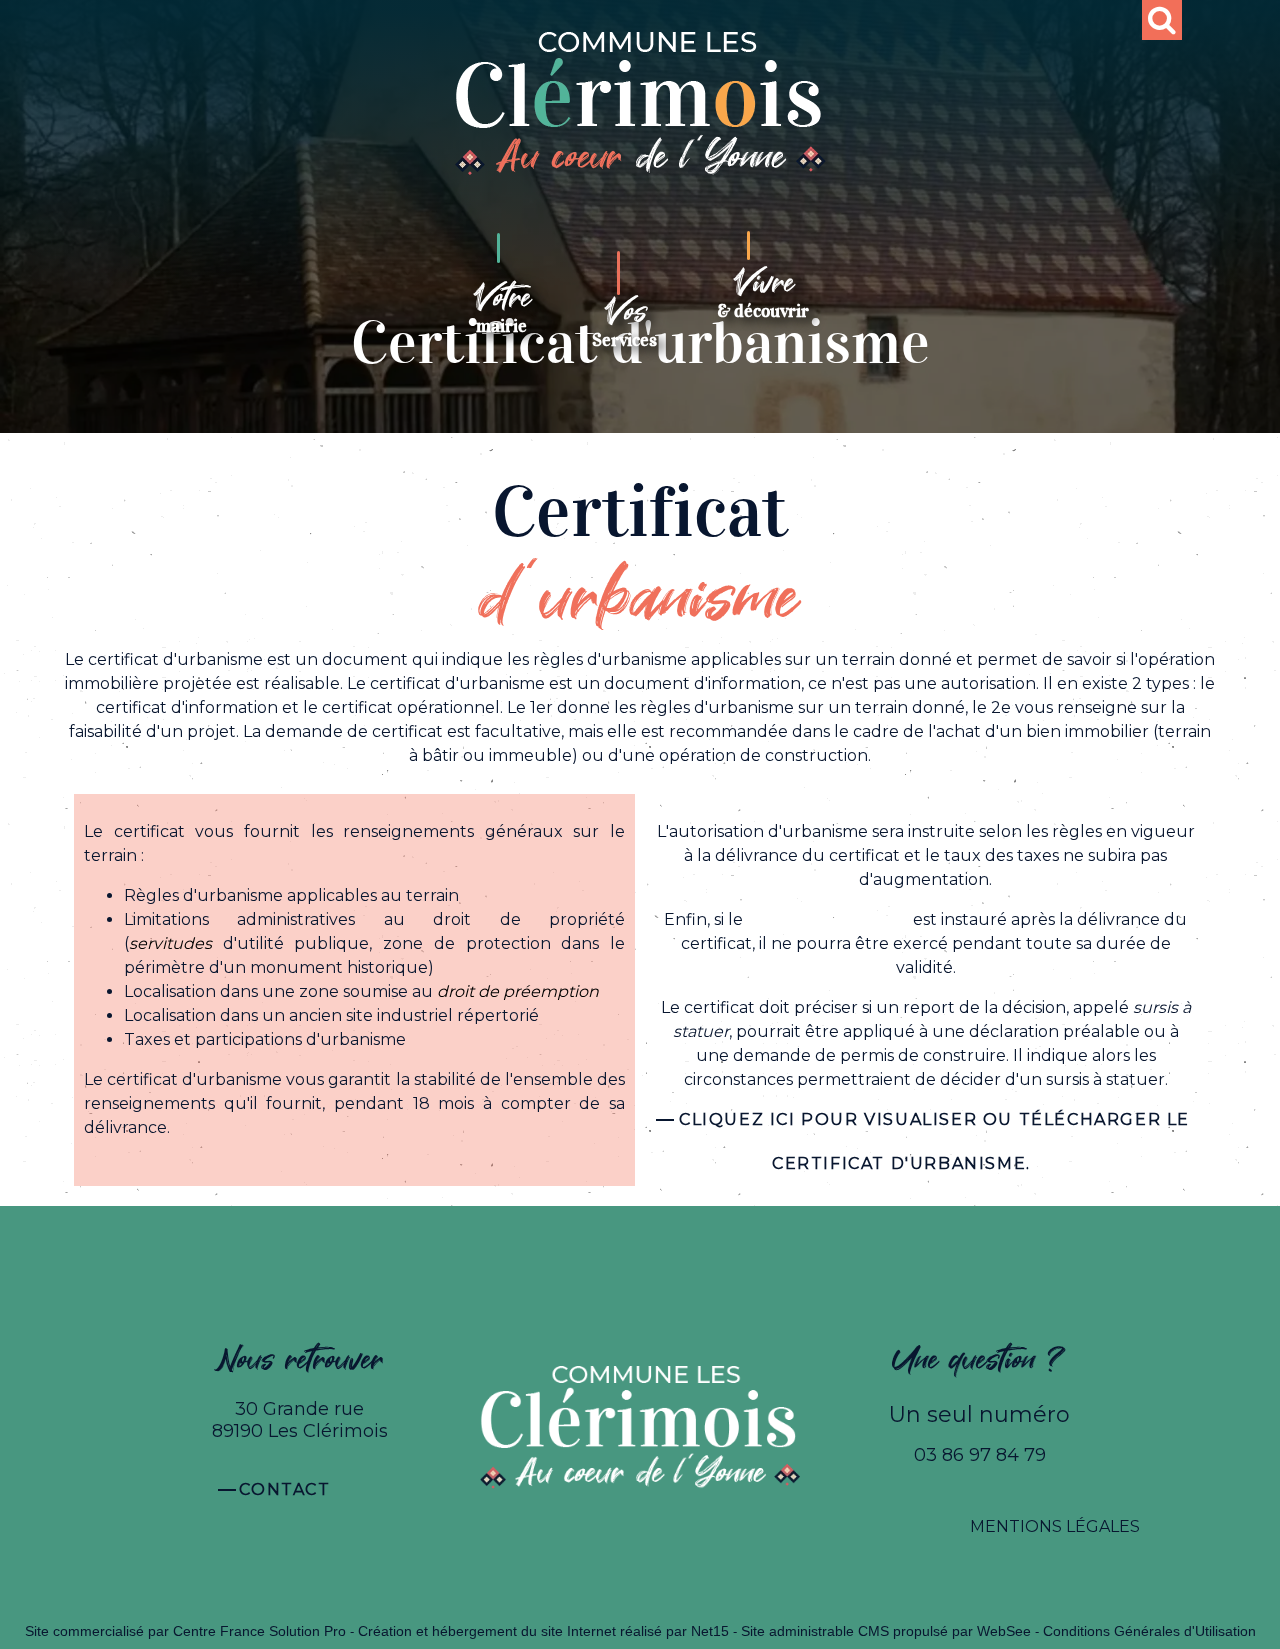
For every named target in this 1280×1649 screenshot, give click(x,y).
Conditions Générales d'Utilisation (1149, 1631)
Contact (284, 1489)
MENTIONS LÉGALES (1055, 1526)
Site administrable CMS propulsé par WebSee (886, 1631)
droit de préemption (828, 919)
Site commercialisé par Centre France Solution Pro (185, 1631)
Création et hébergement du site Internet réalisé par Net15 (543, 1631)
